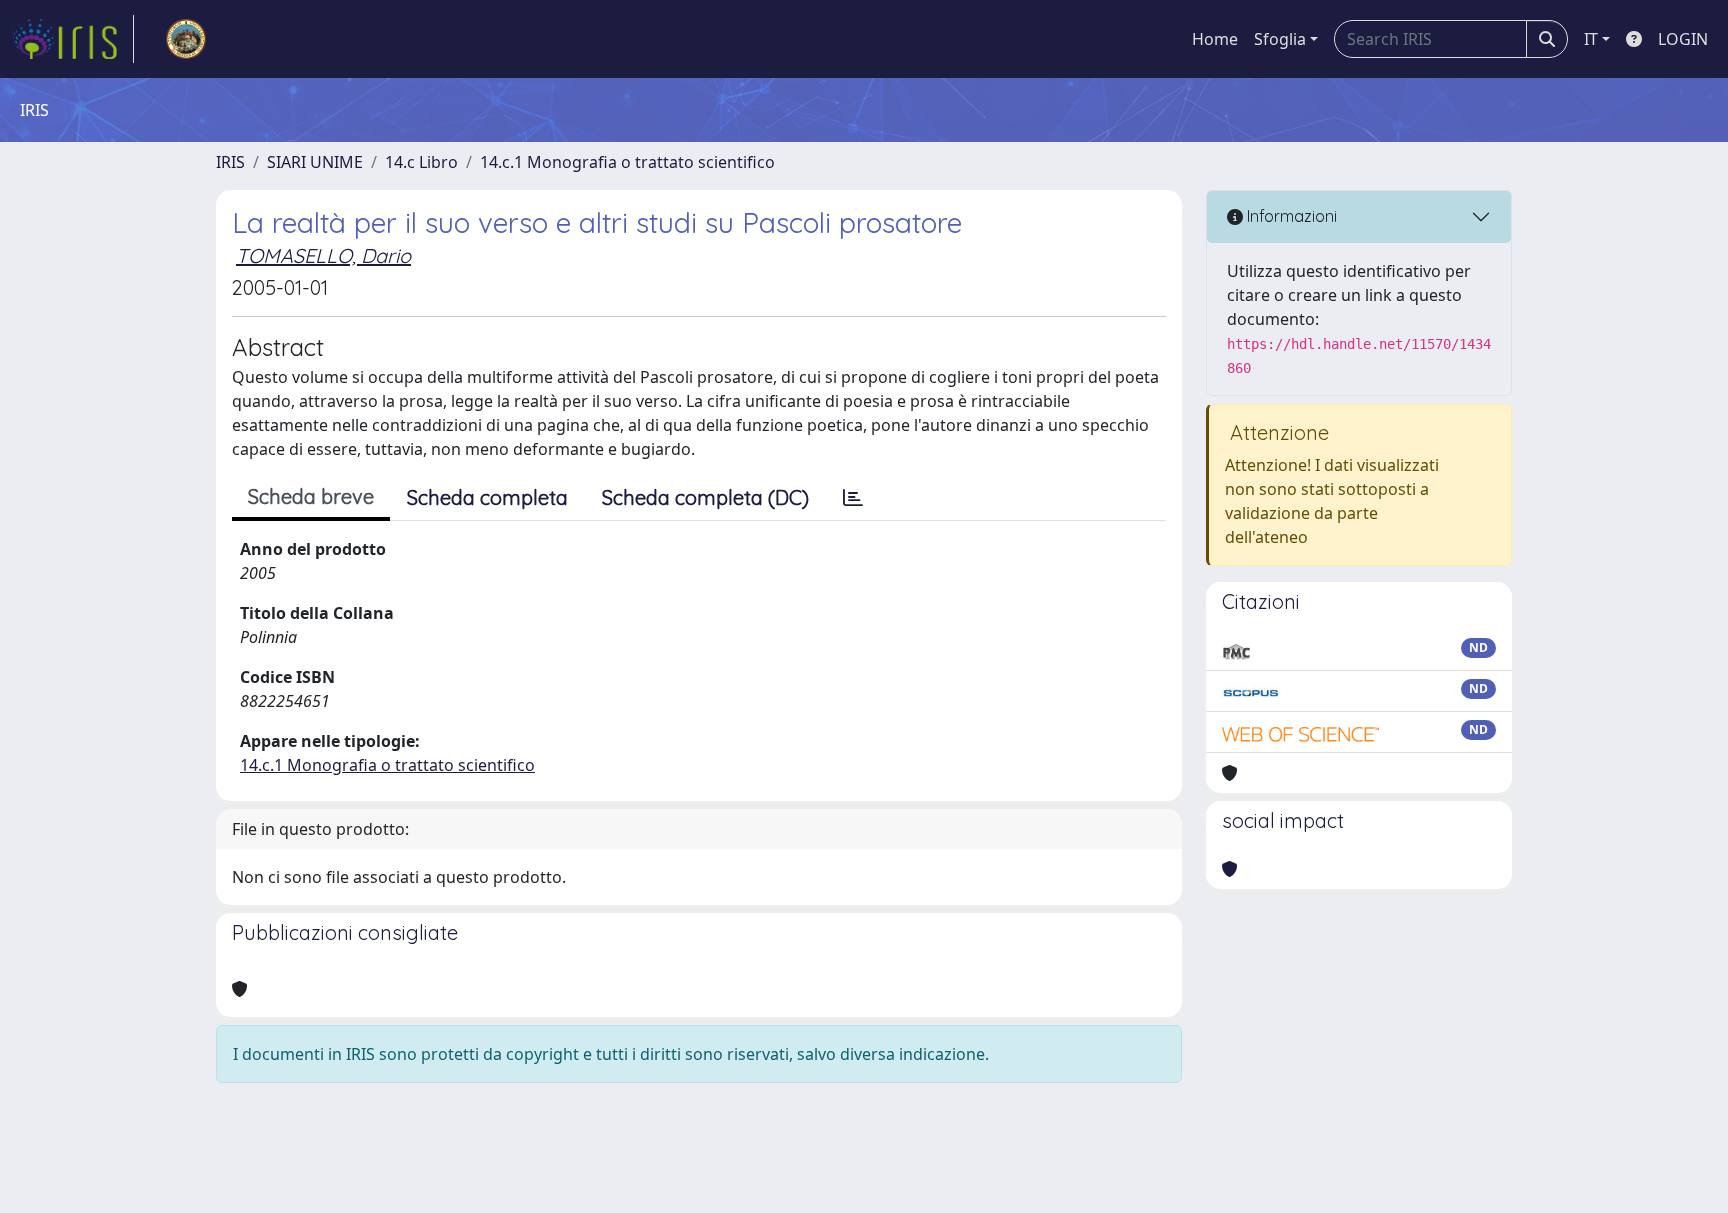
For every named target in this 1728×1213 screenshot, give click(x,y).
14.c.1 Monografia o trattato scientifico (627, 162)
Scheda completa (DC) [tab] (705, 497)
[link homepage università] (186, 39)
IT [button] (1591, 39)
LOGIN (1683, 39)
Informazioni (1290, 216)
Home (1215, 39)
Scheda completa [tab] (487, 497)
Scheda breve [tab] (311, 496)
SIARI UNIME (315, 162)
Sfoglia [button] (1280, 39)
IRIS (230, 162)
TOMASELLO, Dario (323, 255)
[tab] (853, 498)
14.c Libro (421, 162)
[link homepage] (73, 39)
